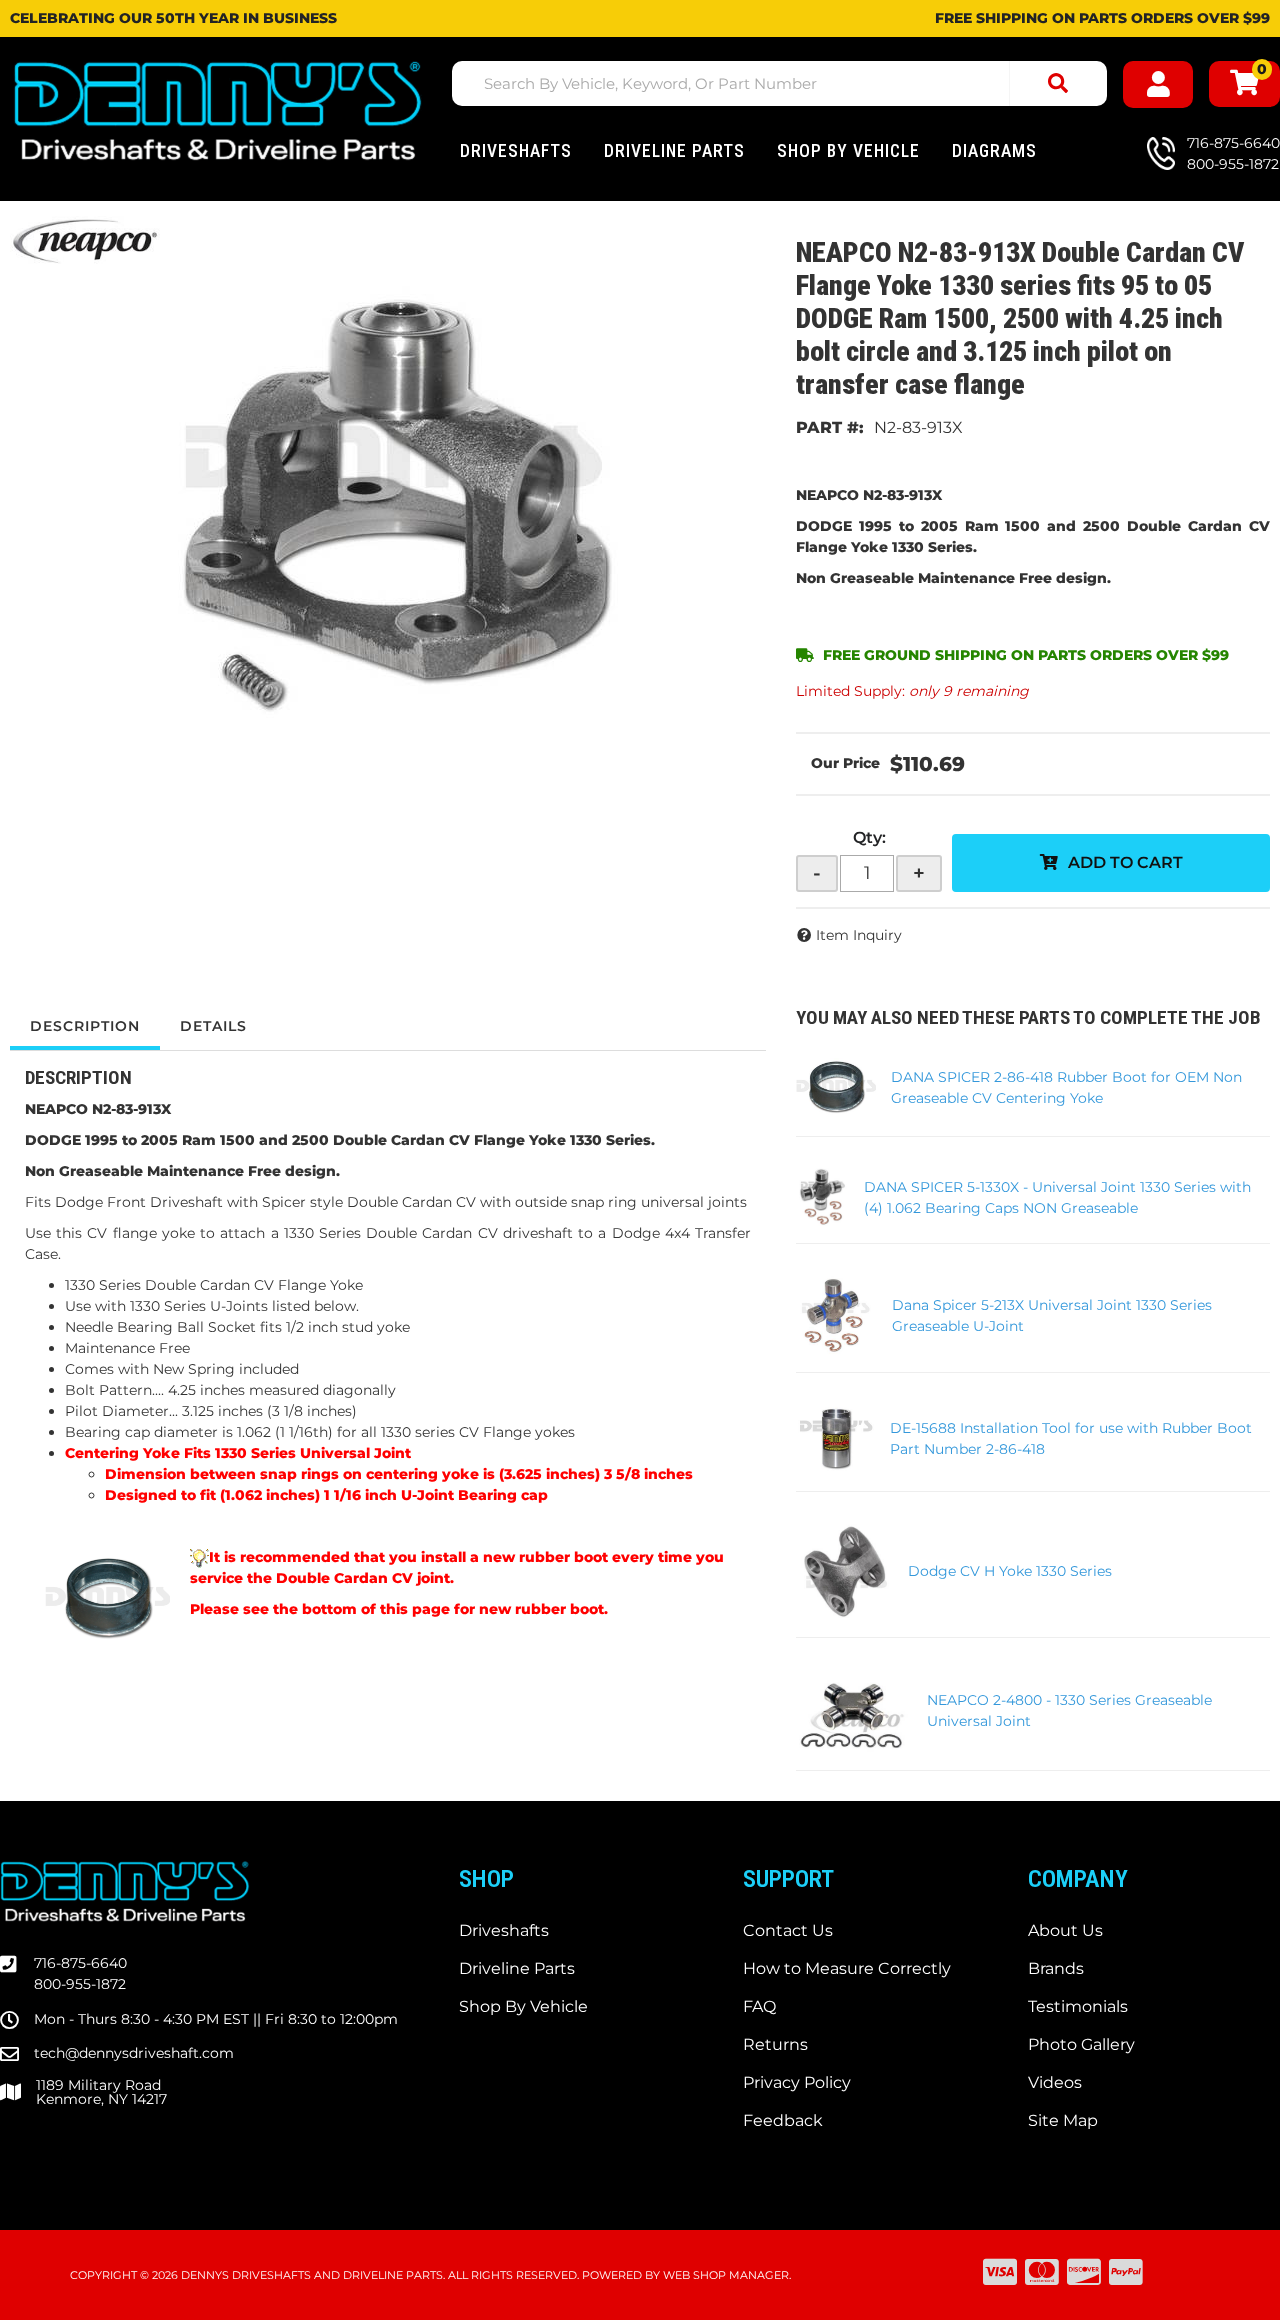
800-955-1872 (80, 1984)
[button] (779, 83)
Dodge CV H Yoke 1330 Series (1010, 1571)
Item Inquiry (859, 935)
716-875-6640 (80, 1963)
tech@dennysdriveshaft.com (134, 2053)
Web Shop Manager (726, 2275)
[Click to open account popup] (1158, 84)
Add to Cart (1125, 862)
